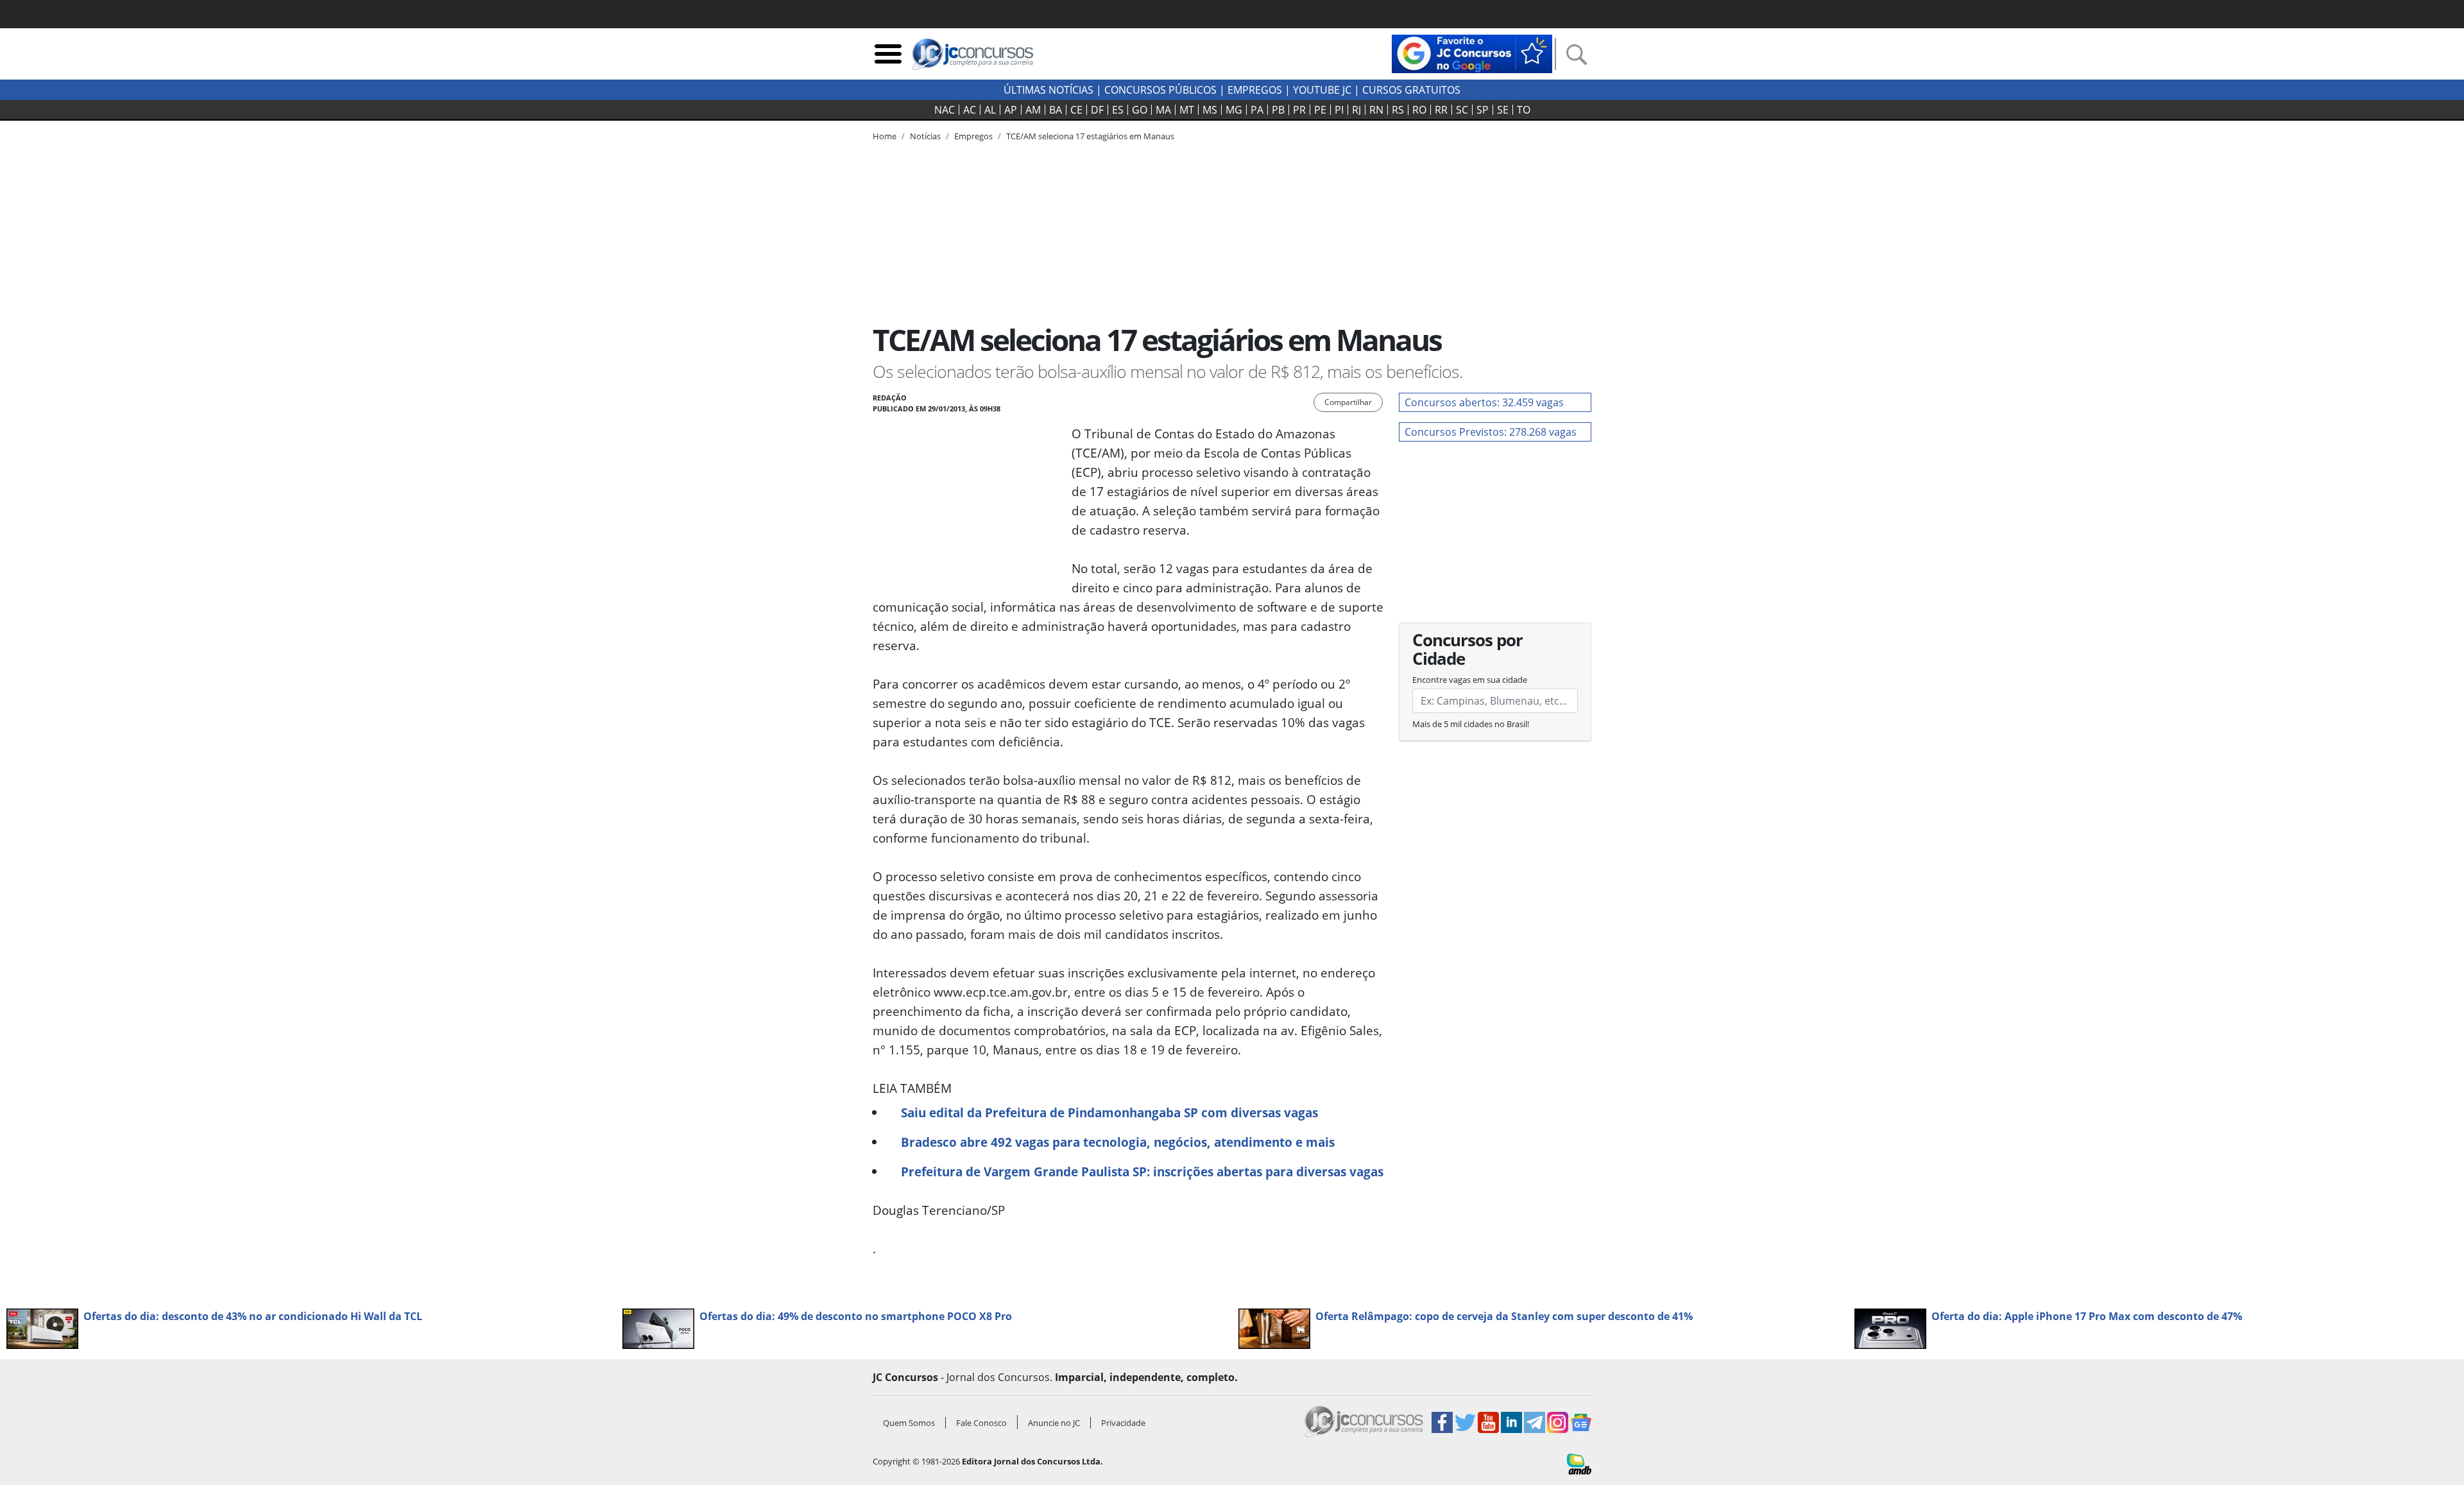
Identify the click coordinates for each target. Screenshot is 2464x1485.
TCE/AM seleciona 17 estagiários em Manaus (1090, 136)
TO (1524, 110)
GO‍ (1140, 110)
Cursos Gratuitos (1411, 90)
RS (1398, 110)
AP (1011, 110)
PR (1299, 110)
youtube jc (1322, 90)
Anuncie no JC (1054, 1423)
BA (1056, 110)
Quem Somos (909, 1423)
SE (1503, 110)
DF (1097, 110)
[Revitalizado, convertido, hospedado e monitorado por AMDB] (1579, 1463)
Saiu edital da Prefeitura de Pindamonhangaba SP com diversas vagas (1109, 1112)
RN (1376, 110)
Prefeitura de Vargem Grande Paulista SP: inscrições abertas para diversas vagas (1142, 1172)
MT (1187, 110)
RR (1441, 110)
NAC (945, 110)
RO (1419, 110)
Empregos (1255, 90)
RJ (1356, 110)
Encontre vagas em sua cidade (1470, 680)
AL (990, 110)
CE (1076, 110)
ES (1118, 110)
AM (1033, 110)
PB (1278, 110)
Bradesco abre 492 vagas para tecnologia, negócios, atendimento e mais (1118, 1142)
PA (1257, 110)
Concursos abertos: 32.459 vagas (1484, 402)
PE (1320, 110)
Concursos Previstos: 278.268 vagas (1491, 432)
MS (1210, 110)
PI (1339, 110)
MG (1234, 110)
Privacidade (1123, 1423)
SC (1462, 110)
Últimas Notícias (1048, 90)
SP (1483, 110)
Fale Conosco (981, 1423)
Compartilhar (1348, 402)
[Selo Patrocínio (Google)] (1472, 53)
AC (970, 110)
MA (1163, 110)
